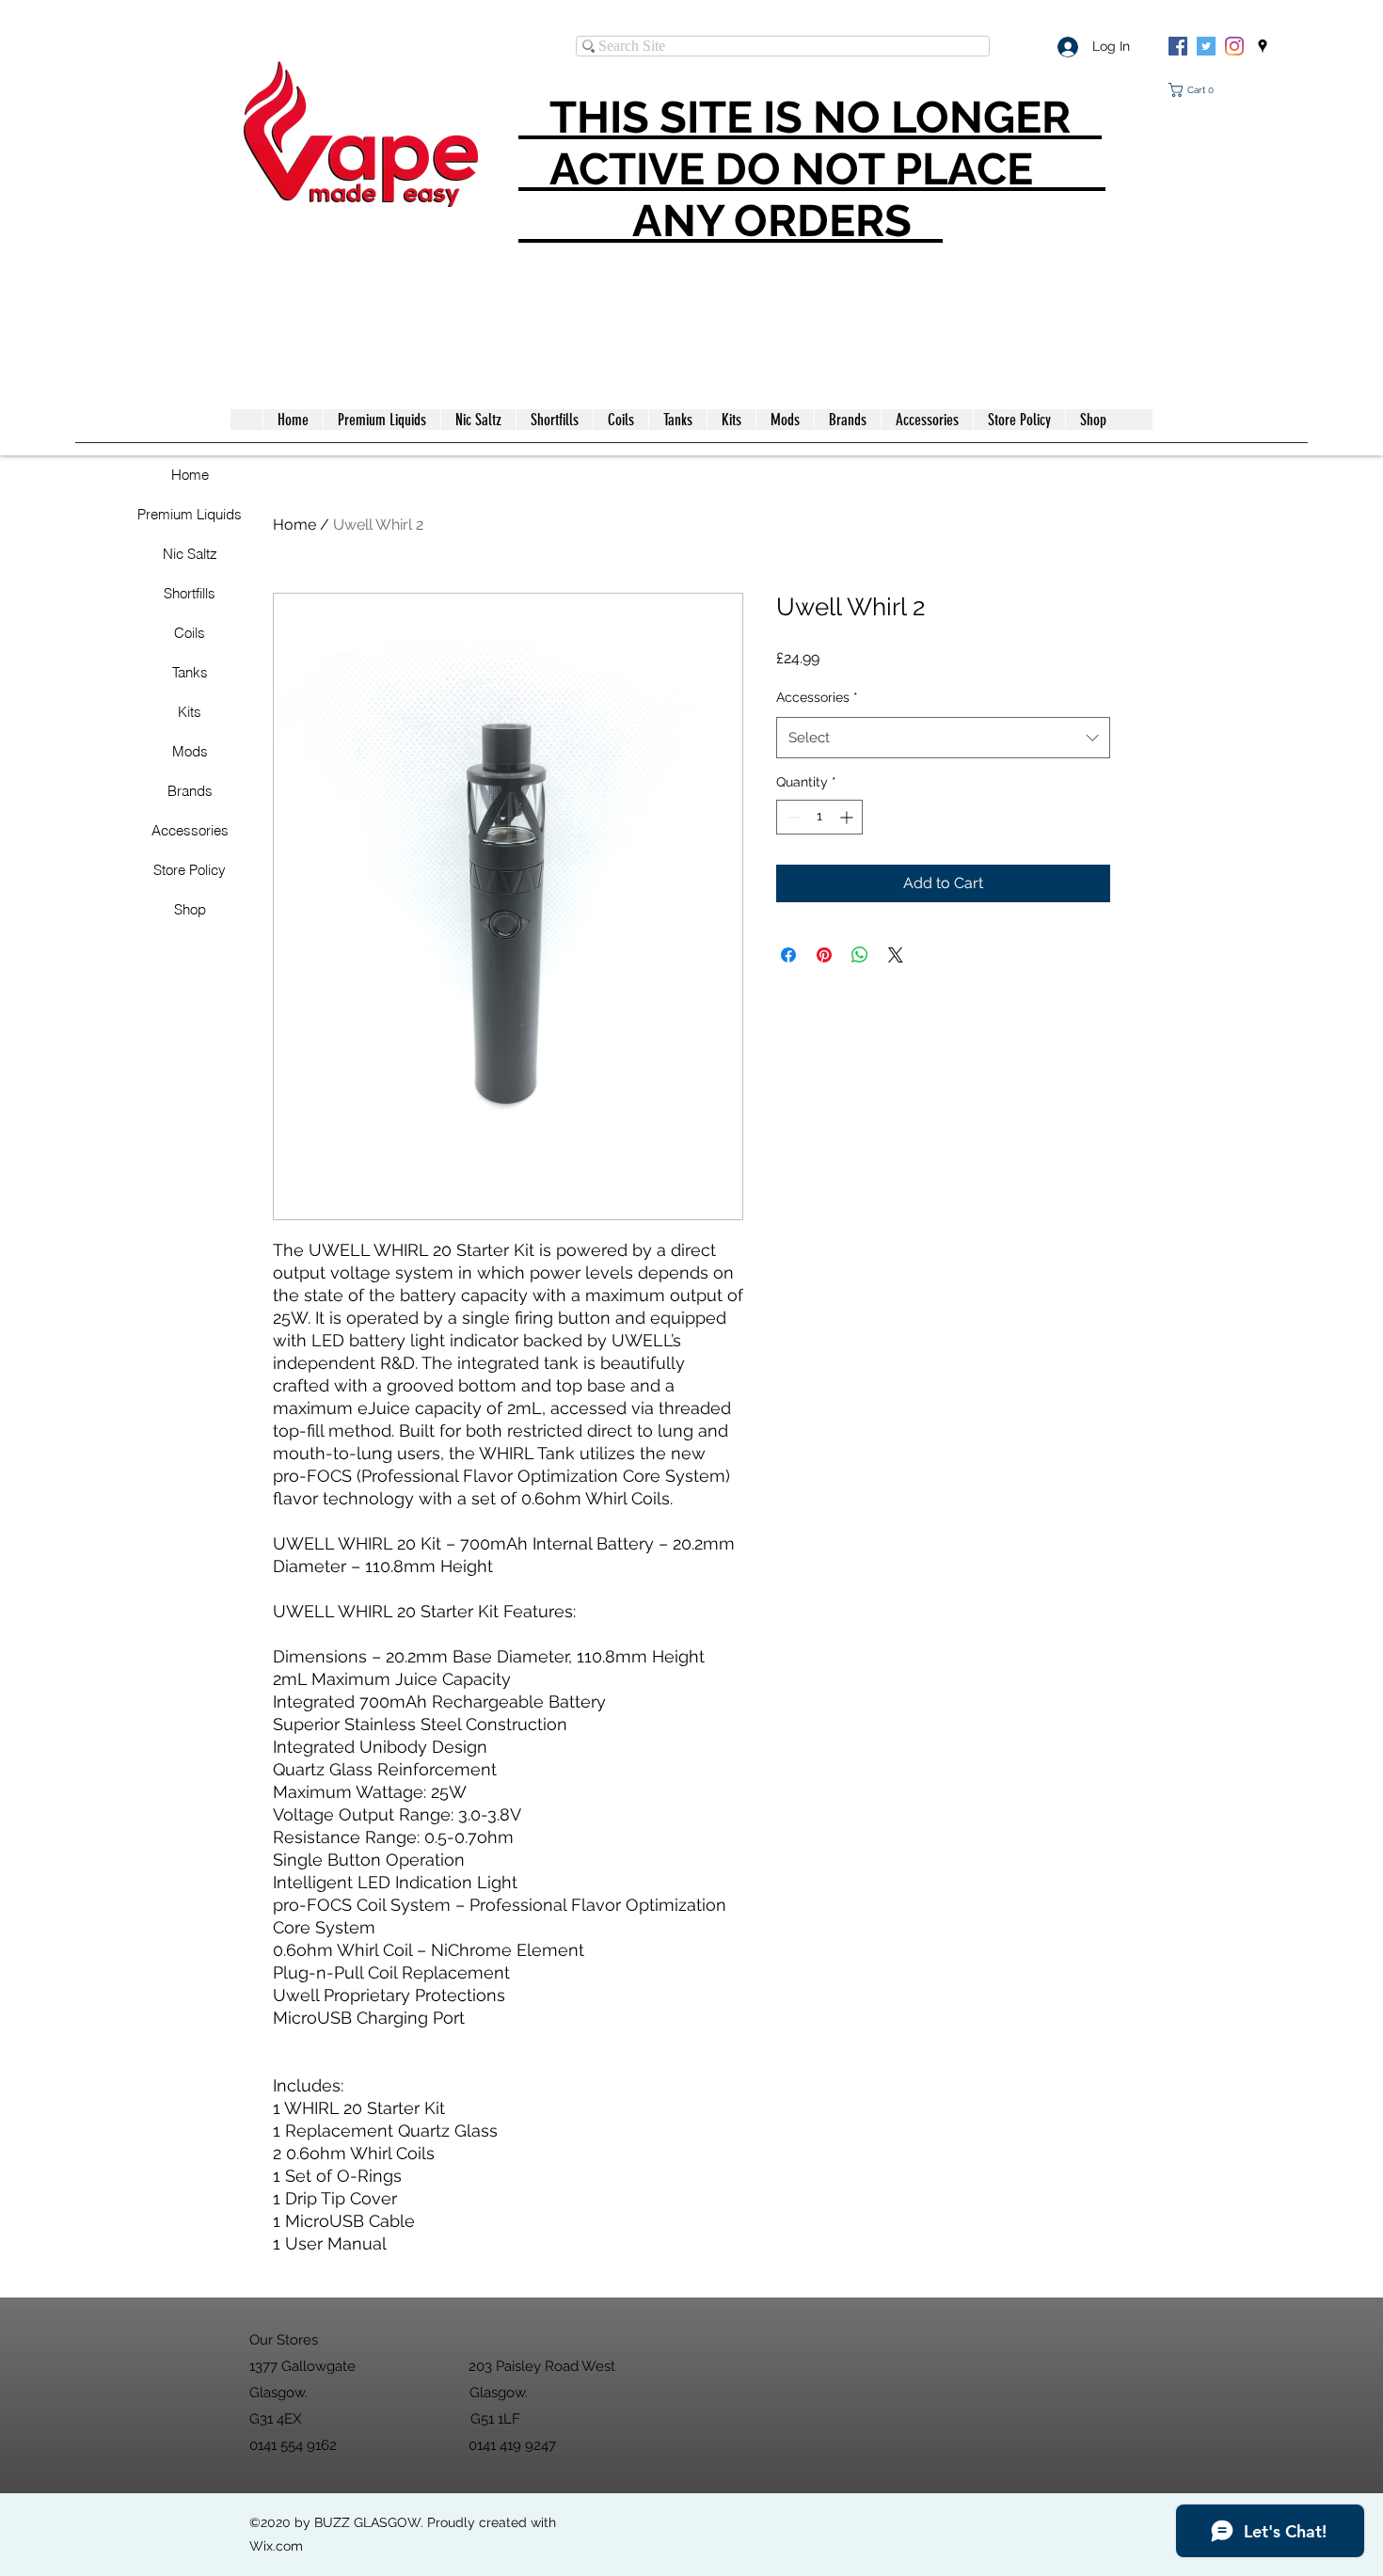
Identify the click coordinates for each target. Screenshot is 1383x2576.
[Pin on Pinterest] (824, 955)
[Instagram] (1234, 46)
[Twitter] (1206, 46)
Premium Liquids (190, 514)
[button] (1195, 90)
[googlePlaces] (1263, 46)
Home (190, 475)
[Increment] (848, 817)
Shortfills (190, 593)
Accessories (190, 830)
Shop (190, 909)
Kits (190, 712)
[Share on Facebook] (788, 955)
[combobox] (943, 738)
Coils (190, 633)
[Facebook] (1178, 46)
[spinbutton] (819, 817)
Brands (190, 791)
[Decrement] (791, 817)
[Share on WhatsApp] (860, 955)
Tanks (190, 672)
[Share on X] (896, 955)
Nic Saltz (190, 554)
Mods (190, 751)
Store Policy (190, 870)
